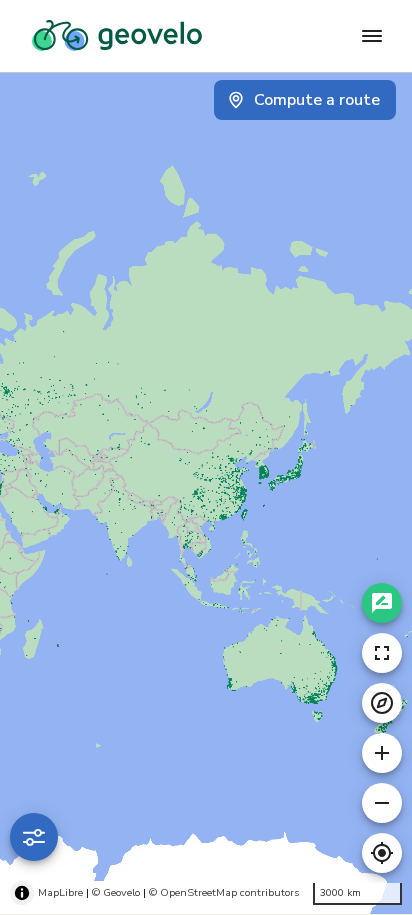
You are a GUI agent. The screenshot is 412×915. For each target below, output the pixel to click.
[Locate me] (382, 853)
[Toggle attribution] (22, 893)
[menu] (372, 36)
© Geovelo (116, 892)
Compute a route (317, 100)
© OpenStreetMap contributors (224, 892)
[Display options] (34, 837)
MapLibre (60, 892)
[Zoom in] (382, 753)
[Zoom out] (382, 803)
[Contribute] (382, 603)
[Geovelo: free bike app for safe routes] (117, 36)
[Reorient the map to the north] (382, 703)
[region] (206, 493)
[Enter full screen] (382, 653)
